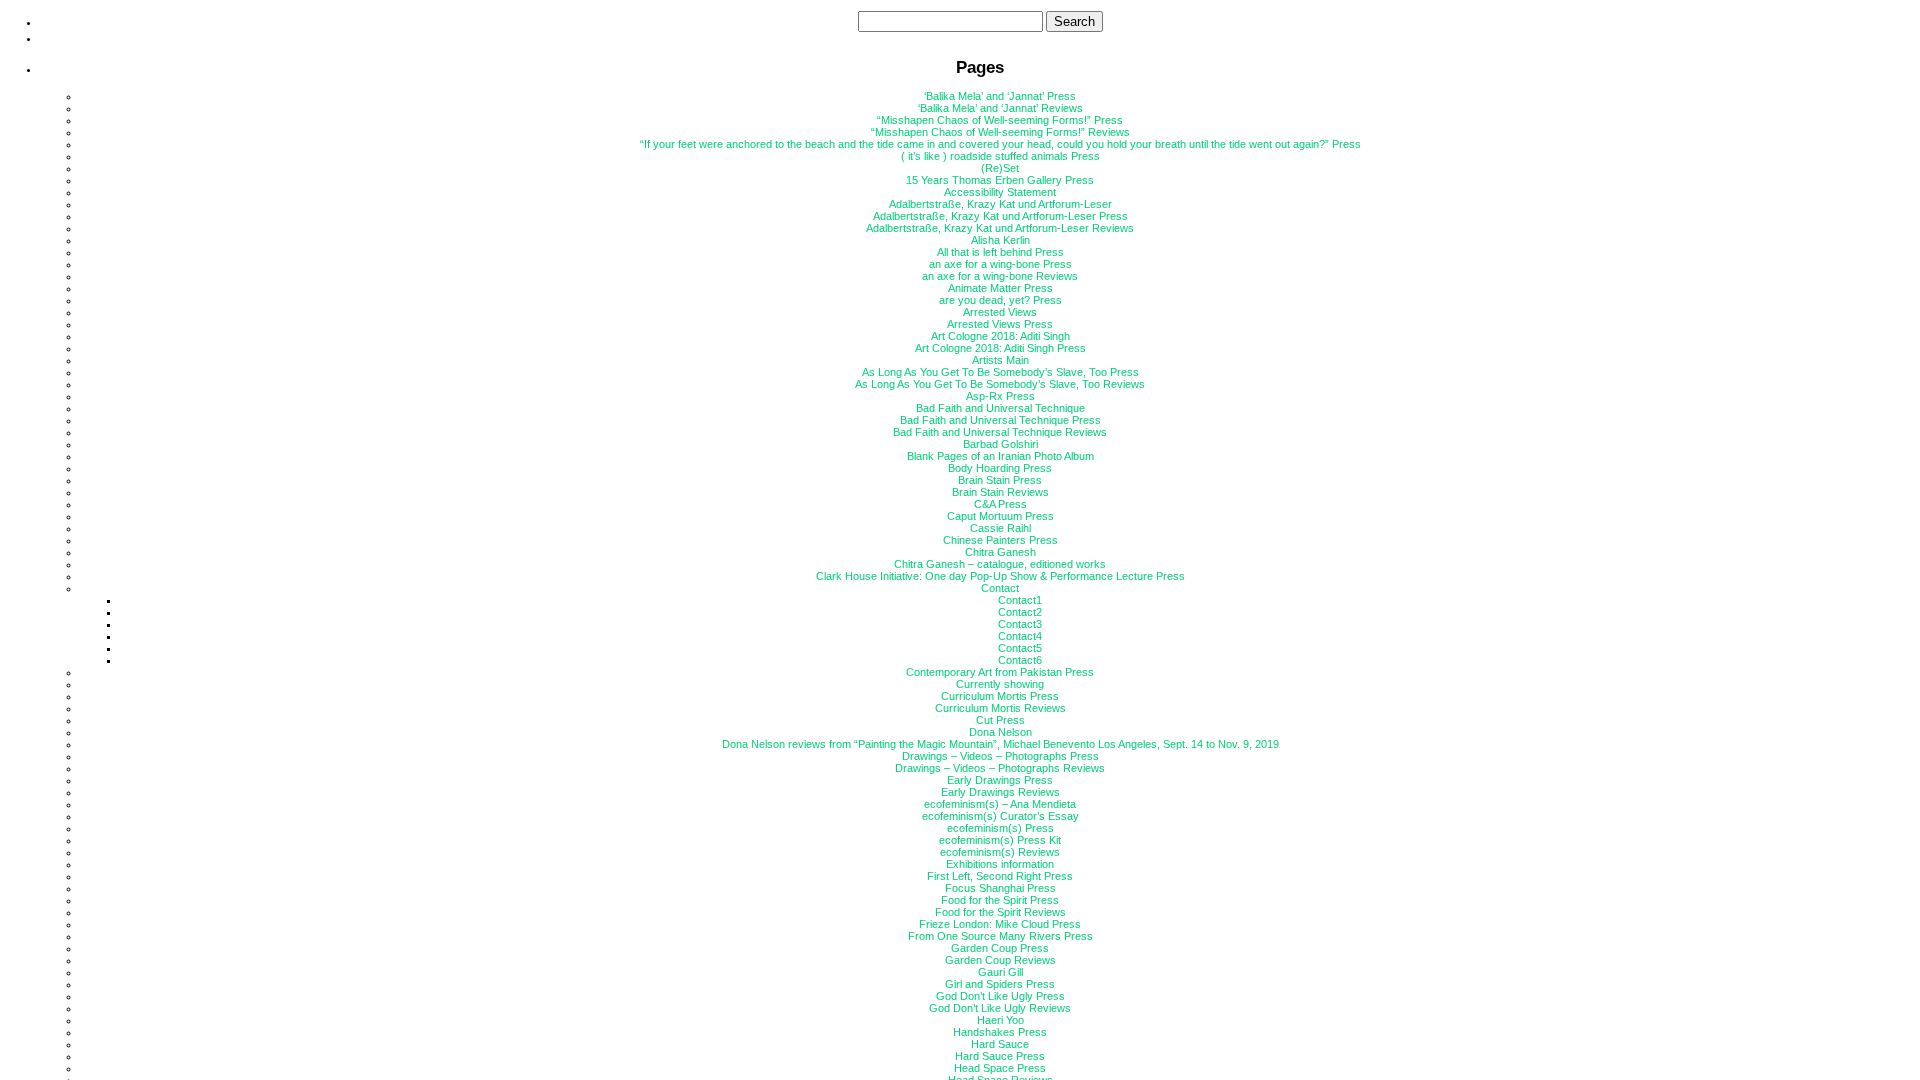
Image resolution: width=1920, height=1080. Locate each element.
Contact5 (1020, 648)
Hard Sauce (1000, 1044)
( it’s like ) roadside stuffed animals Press (1000, 156)
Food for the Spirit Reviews (1000, 912)
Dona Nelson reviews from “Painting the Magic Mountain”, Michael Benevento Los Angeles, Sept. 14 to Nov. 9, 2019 (1000, 744)
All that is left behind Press (1000, 252)
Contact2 (1020, 612)
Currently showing (1000, 684)
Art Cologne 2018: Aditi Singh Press (1000, 348)
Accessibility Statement (1000, 192)
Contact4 (1020, 636)
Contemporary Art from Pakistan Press (1000, 672)
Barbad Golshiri (1000, 444)
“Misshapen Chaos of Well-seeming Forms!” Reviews (1000, 132)
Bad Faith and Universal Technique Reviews (1000, 432)
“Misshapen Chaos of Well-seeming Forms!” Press (1000, 120)
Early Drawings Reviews (1000, 792)
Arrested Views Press (1000, 324)
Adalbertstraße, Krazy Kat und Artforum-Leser (1000, 204)
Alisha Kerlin (1000, 240)
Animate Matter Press (1000, 288)
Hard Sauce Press (1000, 1056)
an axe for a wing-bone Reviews (1000, 276)
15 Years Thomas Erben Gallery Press (1000, 180)
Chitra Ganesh (1000, 552)
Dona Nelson (1000, 732)
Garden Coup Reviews (1000, 960)
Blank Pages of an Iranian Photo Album (1000, 456)
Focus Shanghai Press (1000, 888)
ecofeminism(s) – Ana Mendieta (1000, 804)
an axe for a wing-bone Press (1000, 264)
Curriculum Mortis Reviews (1000, 708)
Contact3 (1020, 624)
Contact (1000, 588)
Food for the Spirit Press (1000, 900)
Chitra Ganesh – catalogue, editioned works (1000, 564)
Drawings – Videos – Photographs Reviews (1000, 768)
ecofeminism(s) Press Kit (1000, 840)
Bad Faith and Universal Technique (1000, 408)
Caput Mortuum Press (1000, 516)
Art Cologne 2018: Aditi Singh (1000, 336)
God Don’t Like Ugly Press (1000, 996)
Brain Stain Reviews (1000, 492)
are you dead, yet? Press (1000, 300)
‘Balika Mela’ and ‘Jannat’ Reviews (1000, 108)
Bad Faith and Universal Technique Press (1000, 420)
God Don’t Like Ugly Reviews (1000, 1008)
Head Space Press (1000, 1068)
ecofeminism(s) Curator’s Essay (1000, 816)
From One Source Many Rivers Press (1000, 936)
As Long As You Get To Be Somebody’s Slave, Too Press (1000, 372)
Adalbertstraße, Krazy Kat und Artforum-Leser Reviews (1000, 228)
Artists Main (1000, 360)
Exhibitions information (1000, 864)
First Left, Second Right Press (1000, 876)
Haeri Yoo (1000, 1020)
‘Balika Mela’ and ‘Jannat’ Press (1000, 96)
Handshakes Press (1000, 1032)
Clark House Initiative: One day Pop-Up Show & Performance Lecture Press (1000, 576)
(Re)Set (1000, 168)
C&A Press (1000, 504)
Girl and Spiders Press (1000, 984)
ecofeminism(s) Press (1000, 828)
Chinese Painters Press (1000, 540)
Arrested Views (1000, 312)
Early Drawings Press (1000, 780)
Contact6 (1020, 660)
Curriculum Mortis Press (1000, 696)
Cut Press (1000, 720)
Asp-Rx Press (1000, 396)
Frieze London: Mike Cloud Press (1000, 924)
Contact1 (1020, 600)
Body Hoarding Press (1000, 468)
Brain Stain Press (1000, 480)
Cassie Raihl (1000, 528)
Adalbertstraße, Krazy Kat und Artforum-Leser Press (1000, 216)
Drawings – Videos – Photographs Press (1000, 756)
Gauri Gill (1000, 972)
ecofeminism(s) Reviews (1000, 852)
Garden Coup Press (1000, 948)
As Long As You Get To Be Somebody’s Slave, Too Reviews (1000, 384)
